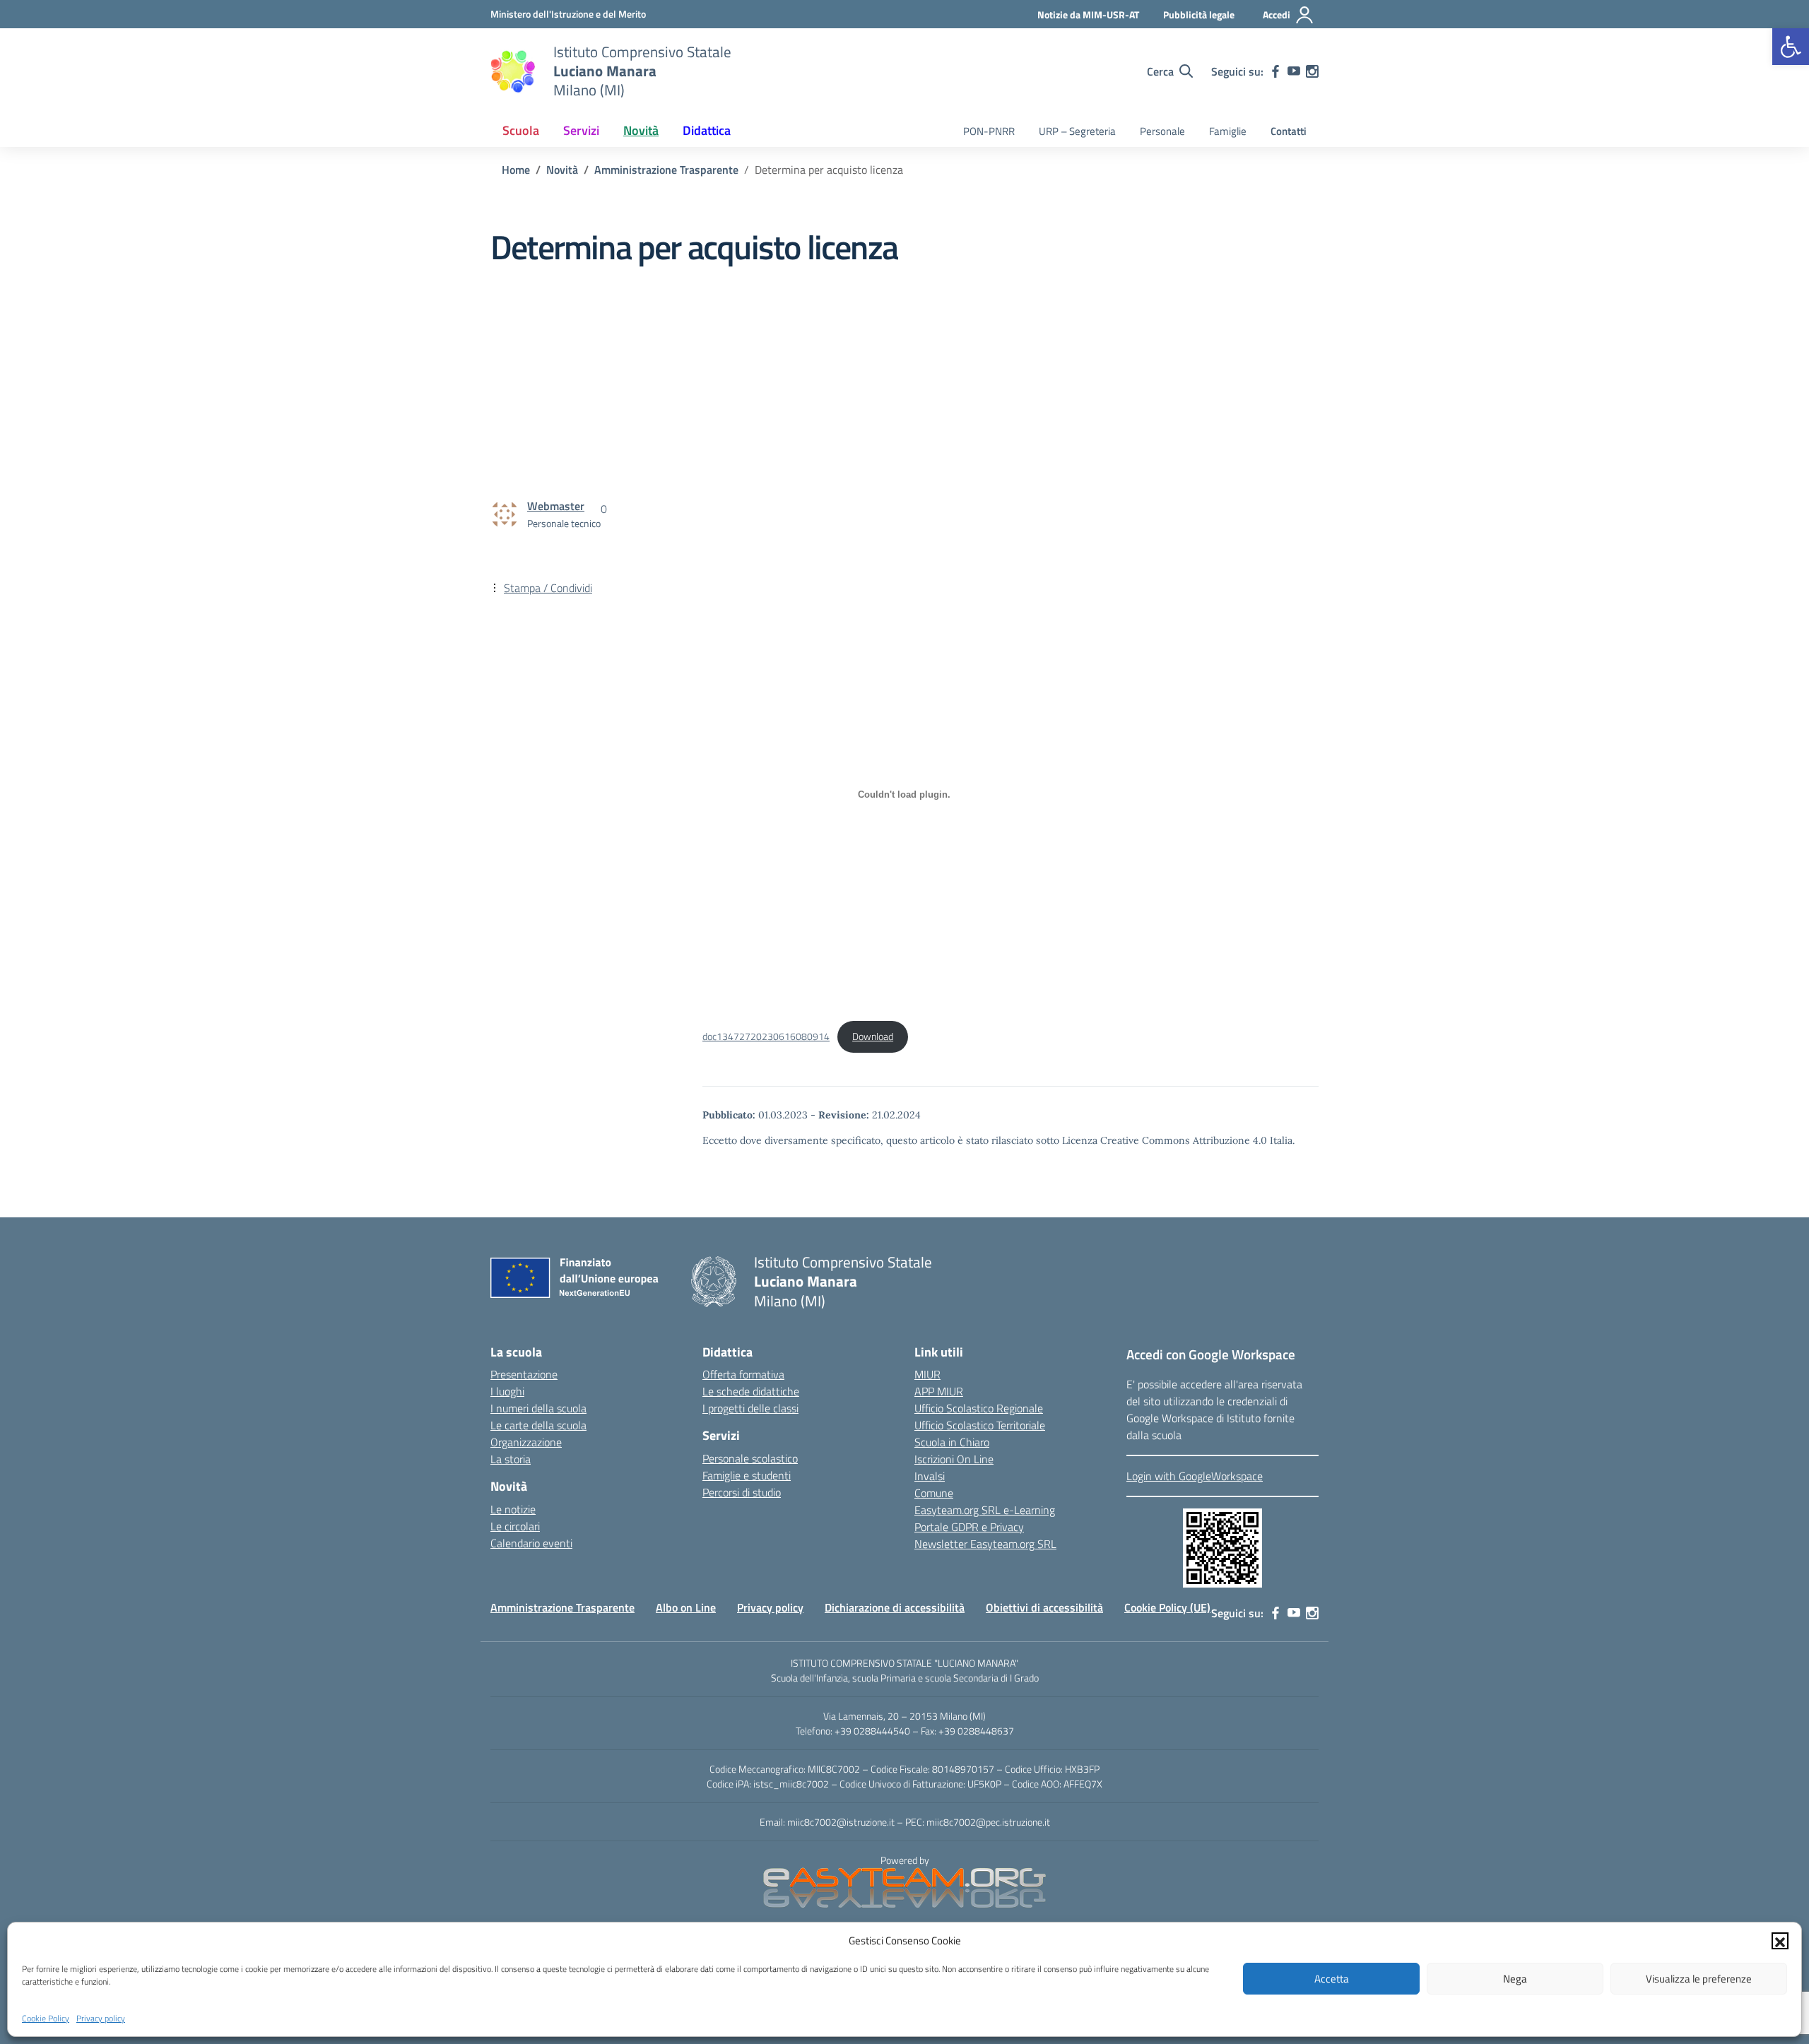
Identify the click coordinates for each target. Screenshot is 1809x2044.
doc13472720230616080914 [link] (766, 1036)
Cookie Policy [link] (46, 2018)
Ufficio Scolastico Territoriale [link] (980, 1425)
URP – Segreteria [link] (1077, 131)
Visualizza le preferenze (1699, 1979)
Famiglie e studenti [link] (747, 1475)
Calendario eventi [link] (531, 1543)
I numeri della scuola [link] (538, 1408)
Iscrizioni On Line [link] (954, 1459)
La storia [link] (511, 1459)
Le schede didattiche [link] (751, 1391)
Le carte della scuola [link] (538, 1425)
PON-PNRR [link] (989, 131)
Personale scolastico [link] (750, 1458)
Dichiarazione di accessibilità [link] (895, 1607)
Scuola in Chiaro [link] (952, 1442)
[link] (1791, 47)
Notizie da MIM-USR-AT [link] (1088, 14)
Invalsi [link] (930, 1476)
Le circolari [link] (515, 1526)
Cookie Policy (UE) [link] (1167, 1607)
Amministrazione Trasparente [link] (562, 1607)
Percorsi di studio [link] (742, 1492)
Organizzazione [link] (526, 1442)
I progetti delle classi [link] (750, 1408)
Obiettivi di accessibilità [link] (1044, 1607)
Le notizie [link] (513, 1509)
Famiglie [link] (1228, 131)
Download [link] (873, 1036)
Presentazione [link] (524, 1374)
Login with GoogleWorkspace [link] (1195, 1476)
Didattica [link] (707, 130)
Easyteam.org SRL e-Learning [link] (985, 1510)
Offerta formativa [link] (743, 1374)
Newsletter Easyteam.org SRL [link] (985, 1544)
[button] (1780, 1941)
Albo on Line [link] (686, 1607)
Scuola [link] (521, 130)
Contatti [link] (1289, 131)
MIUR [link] (927, 1374)
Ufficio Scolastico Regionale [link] (979, 1408)
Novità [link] (641, 130)
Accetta (1332, 1979)
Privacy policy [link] (101, 2018)
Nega (1515, 1979)
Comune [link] (934, 1493)
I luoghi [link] (507, 1391)
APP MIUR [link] (939, 1391)
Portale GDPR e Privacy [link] (969, 1527)
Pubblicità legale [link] (1199, 14)
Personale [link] (1162, 131)
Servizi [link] (581, 130)
